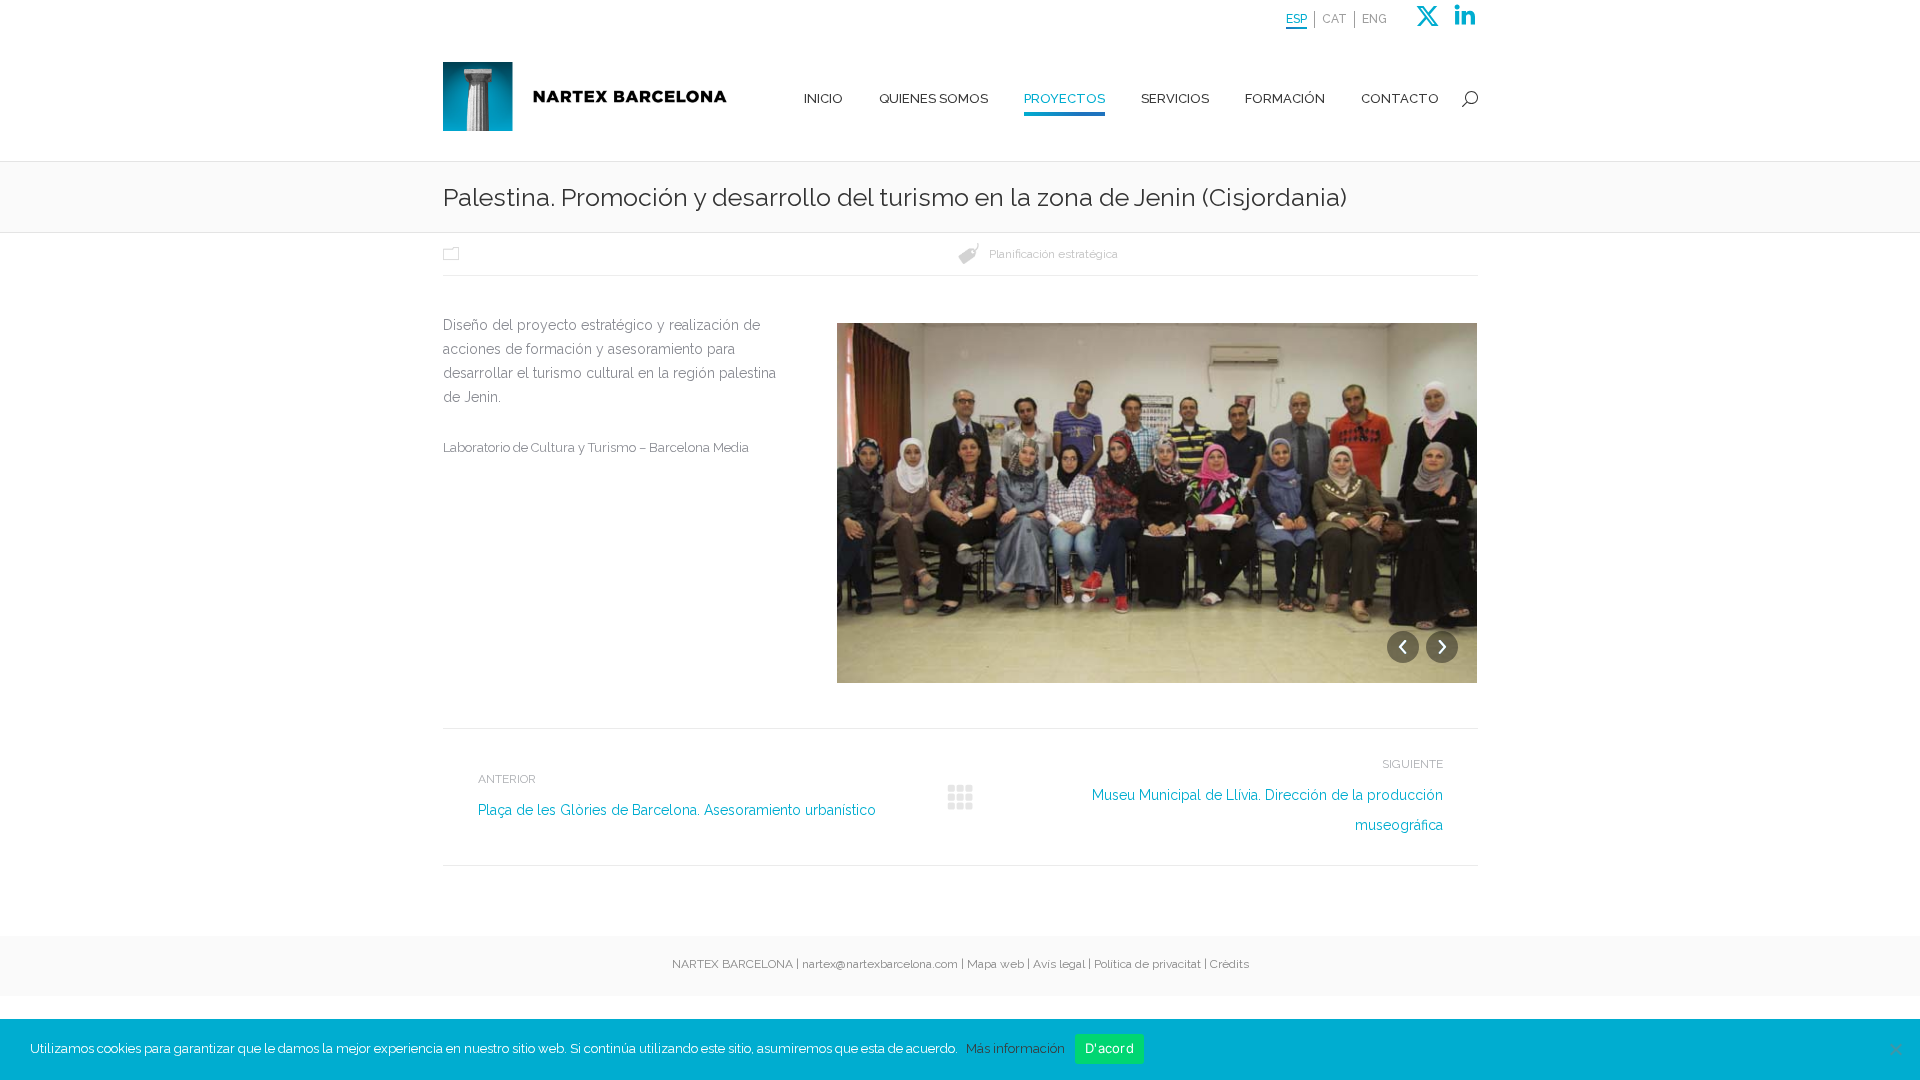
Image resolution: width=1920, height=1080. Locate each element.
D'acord (1109, 1048)
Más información (1015, 1048)
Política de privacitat (1147, 964)
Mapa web (995, 964)
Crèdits (1229, 964)
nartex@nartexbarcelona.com (880, 964)
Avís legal (1059, 964)
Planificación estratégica (1053, 254)
